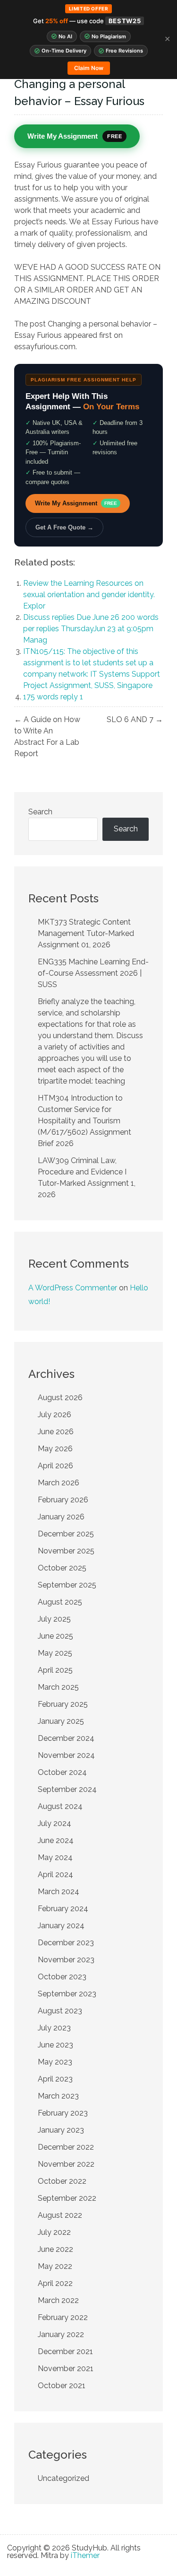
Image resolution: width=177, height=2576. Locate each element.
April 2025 (55, 1670)
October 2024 (62, 1772)
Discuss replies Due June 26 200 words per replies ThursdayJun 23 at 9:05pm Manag (91, 629)
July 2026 (55, 1415)
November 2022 (66, 2164)
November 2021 (66, 2369)
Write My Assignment (76, 503)
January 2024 (61, 1926)
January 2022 (61, 2334)
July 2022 (54, 2232)
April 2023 (55, 2079)
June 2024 (56, 1840)
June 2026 (56, 1432)
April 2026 (55, 1466)
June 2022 (55, 2249)
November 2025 (66, 1551)
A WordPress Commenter (73, 1288)
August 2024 (60, 1806)
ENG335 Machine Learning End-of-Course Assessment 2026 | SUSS (93, 973)
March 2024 (59, 1892)
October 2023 (62, 1977)
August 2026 (60, 1398)
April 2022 (55, 2283)
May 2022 (55, 2266)
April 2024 (55, 1875)
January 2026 (61, 1517)
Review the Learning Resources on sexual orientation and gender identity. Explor (90, 595)
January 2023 (61, 2130)
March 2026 (59, 1483)
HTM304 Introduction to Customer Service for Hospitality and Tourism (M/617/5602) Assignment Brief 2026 (84, 1121)
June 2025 (55, 1636)
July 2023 (54, 2028)
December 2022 (66, 2147)
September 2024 (67, 1789)
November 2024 (66, 1755)
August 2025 (60, 1602)
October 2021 (62, 2386)
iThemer (85, 2555)
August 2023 (60, 2011)
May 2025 (55, 1653)
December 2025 (66, 1534)
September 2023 (67, 1994)
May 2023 (55, 2062)
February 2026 (63, 1500)
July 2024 (55, 1823)
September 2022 (67, 2198)
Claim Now (89, 68)
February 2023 (63, 2113)
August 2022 (60, 2215)
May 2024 (55, 1857)
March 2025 (58, 1687)
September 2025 (67, 1585)
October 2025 (62, 1568)
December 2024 (66, 1738)
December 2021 (65, 2351)
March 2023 (58, 2096)
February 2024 (63, 1909)
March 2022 (58, 2300)
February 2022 (63, 2317)
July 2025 (54, 1619)
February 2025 (63, 1704)
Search (40, 812)
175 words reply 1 (53, 697)
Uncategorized (63, 2478)
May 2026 (55, 1449)
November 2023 (66, 1960)
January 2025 (61, 1721)
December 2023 (66, 1943)
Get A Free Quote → (64, 527)
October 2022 (62, 2181)
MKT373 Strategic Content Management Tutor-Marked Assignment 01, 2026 (86, 933)
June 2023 (55, 2045)
